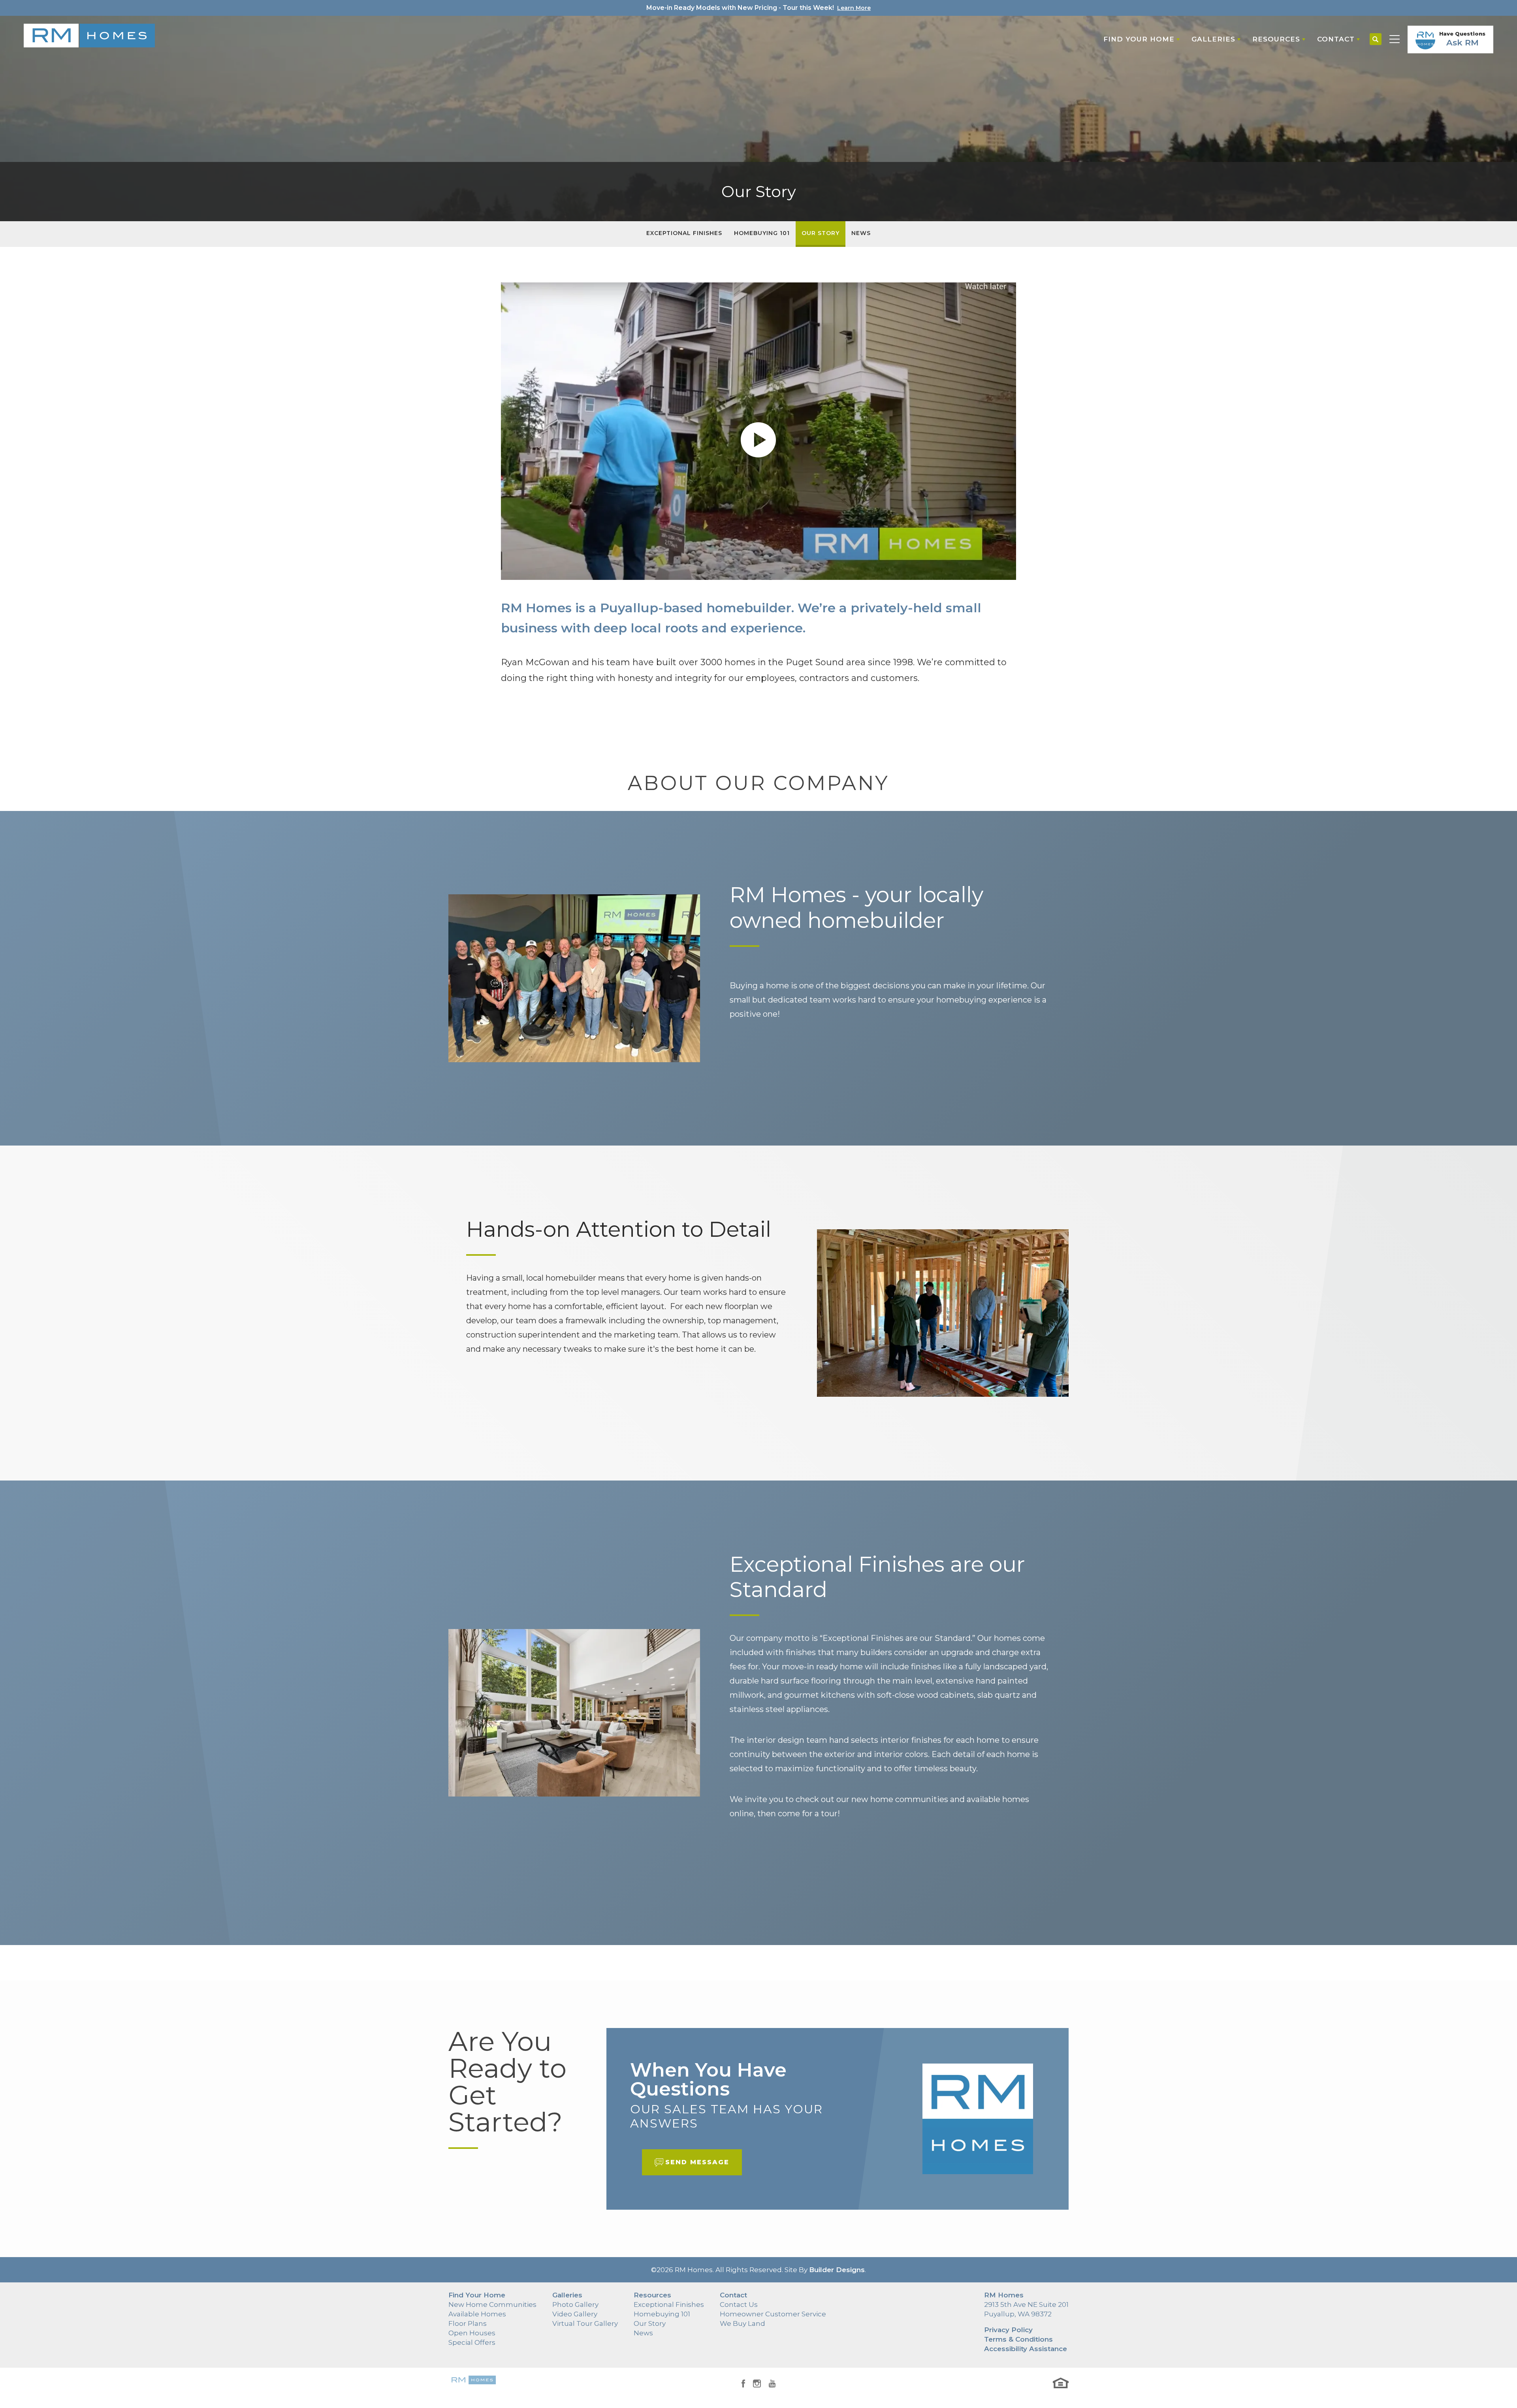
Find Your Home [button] (1139, 39)
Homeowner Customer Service (773, 2314)
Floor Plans (468, 2323)
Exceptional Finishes (684, 233)
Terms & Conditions (1018, 2339)
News (861, 233)
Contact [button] (1336, 39)
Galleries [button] (1213, 39)
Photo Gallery (575, 2305)
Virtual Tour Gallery (585, 2323)
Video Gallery (575, 2314)
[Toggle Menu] (1395, 40)
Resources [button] (1276, 39)
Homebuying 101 (762, 233)
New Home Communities (492, 2305)
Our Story (821, 233)
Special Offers (472, 2342)
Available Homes (477, 2314)
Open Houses (472, 2333)
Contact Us (739, 2305)
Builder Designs (837, 2270)
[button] (1376, 40)
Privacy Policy (1008, 2330)
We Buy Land (743, 2323)
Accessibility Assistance (1026, 2349)
